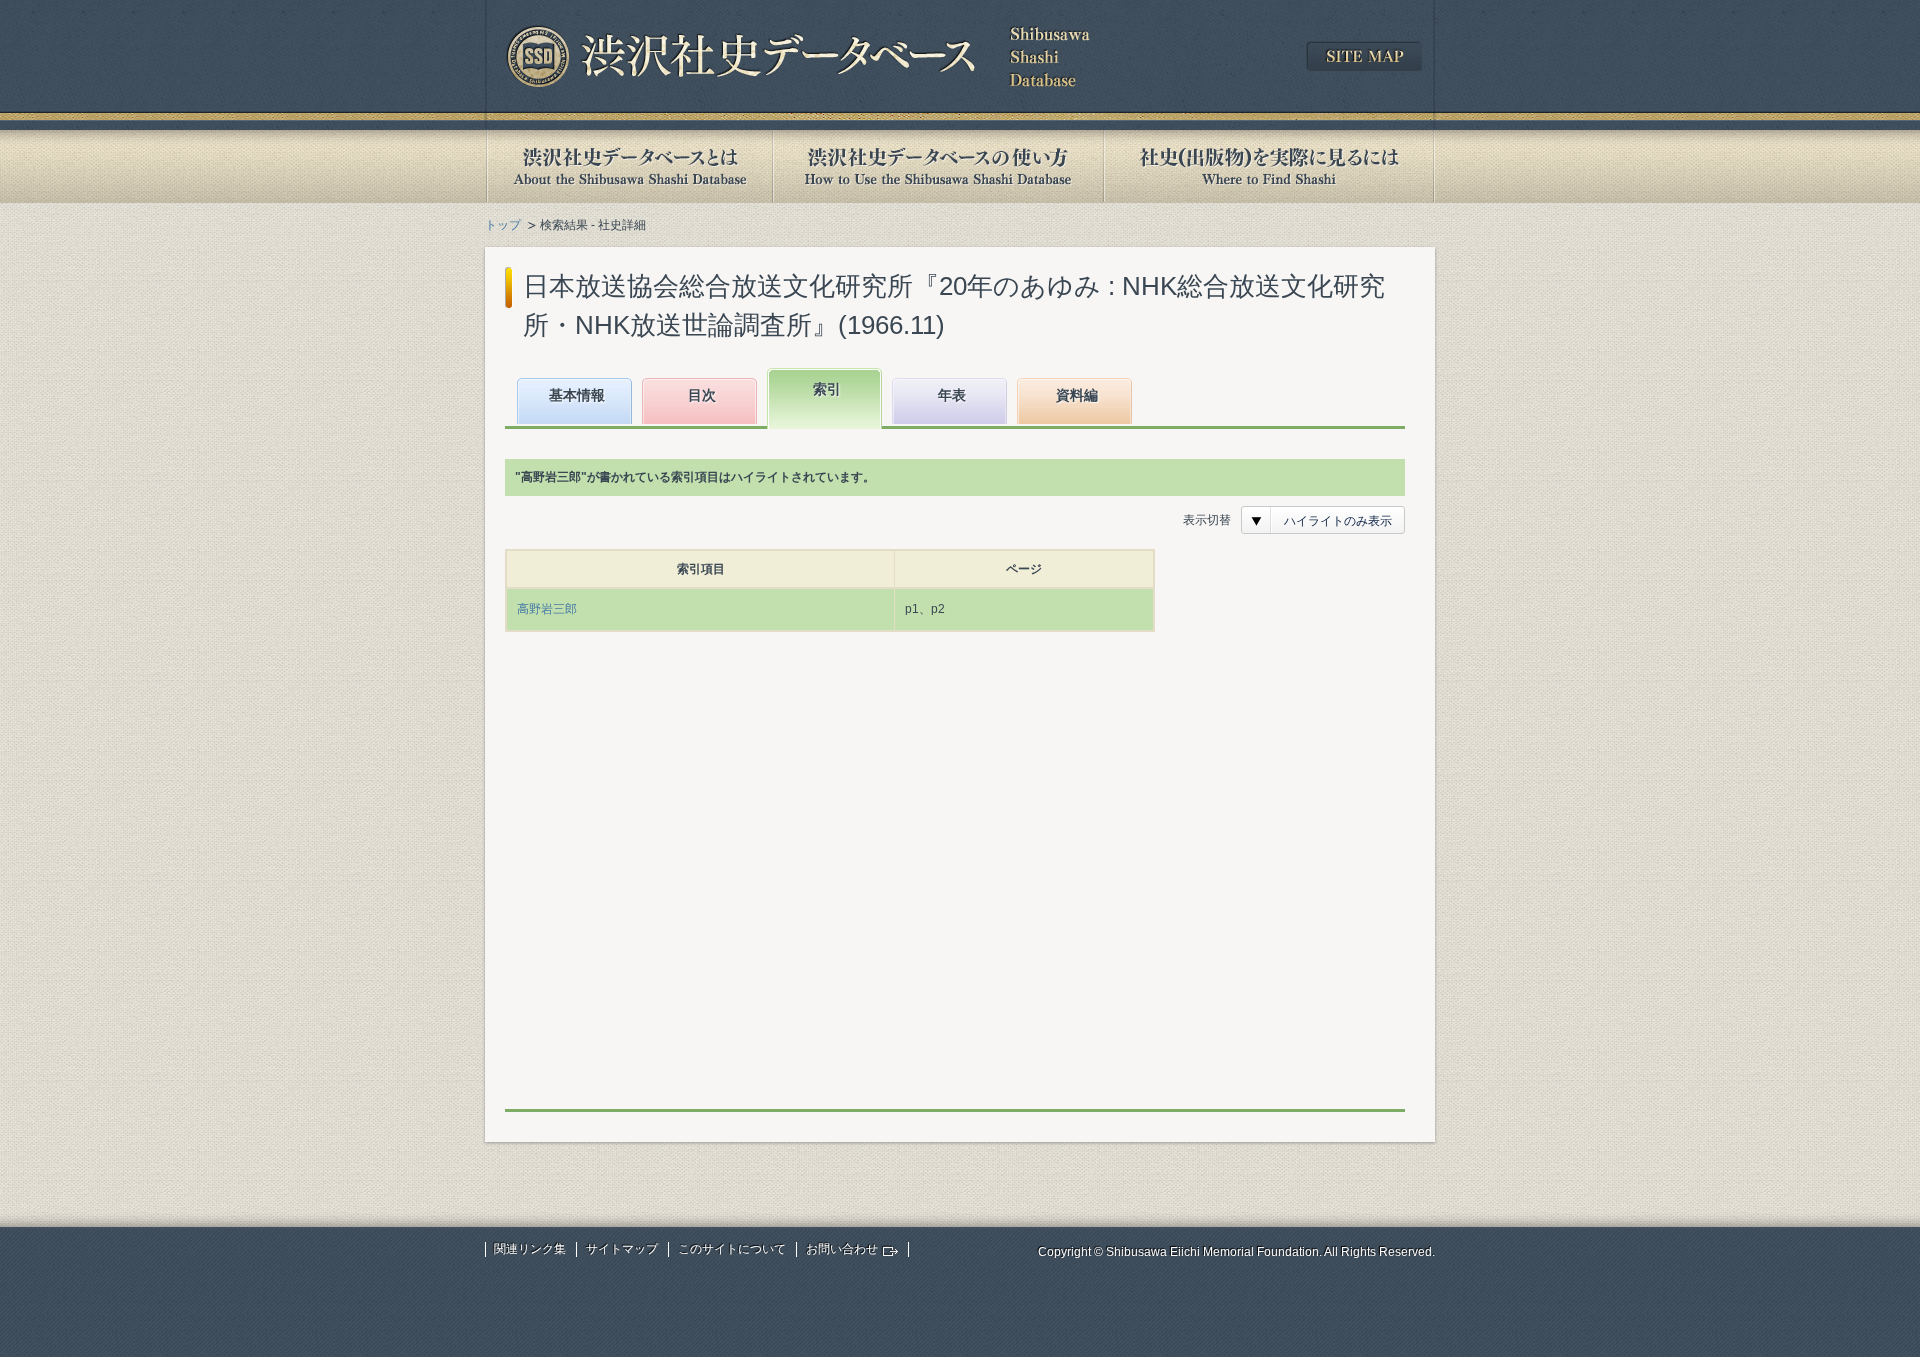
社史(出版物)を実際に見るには (1269, 166)
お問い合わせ (842, 1249)
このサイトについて (732, 1249)
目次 (702, 395)
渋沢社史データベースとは (628, 166)
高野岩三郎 (547, 609)
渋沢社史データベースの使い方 (938, 166)
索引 (827, 389)
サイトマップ (622, 1249)
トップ (503, 225)
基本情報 (577, 395)
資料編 (1077, 395)
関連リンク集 (530, 1249)
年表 (952, 395)
